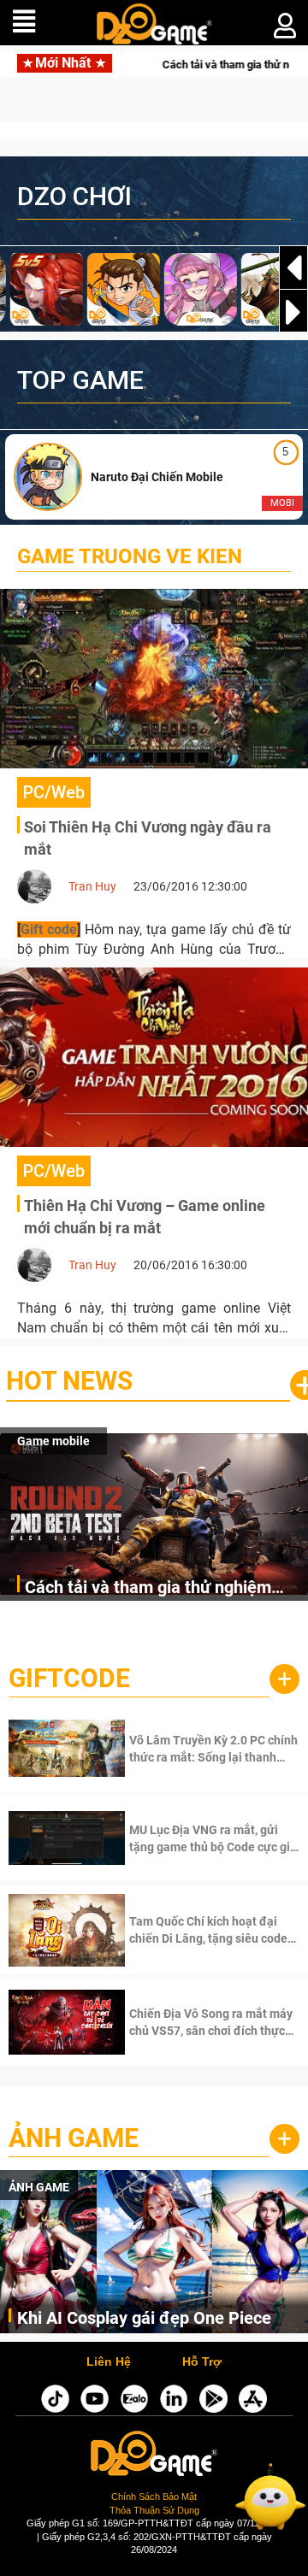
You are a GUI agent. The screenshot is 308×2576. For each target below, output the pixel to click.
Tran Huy (92, 886)
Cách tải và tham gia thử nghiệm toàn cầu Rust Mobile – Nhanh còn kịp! (156, 1588)
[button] (293, 312)
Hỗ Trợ (202, 2362)
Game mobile (53, 1441)
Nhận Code (192, 1749)
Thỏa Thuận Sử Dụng (154, 2510)
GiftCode (69, 1678)
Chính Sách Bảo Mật (154, 2497)
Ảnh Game (74, 2138)
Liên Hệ (109, 2362)
